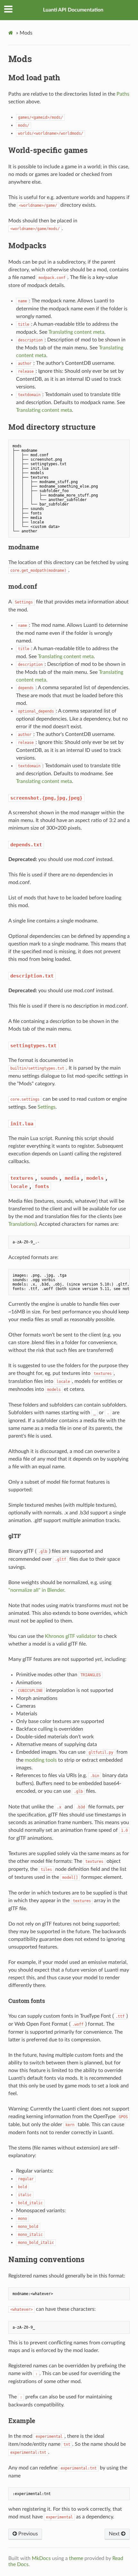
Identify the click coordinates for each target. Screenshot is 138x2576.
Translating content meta (76, 332)
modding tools (41, 1760)
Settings (47, 1107)
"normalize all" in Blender (36, 1590)
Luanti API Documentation (73, 10)
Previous (27, 2534)
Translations (22, 1224)
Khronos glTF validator (71, 1636)
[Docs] (12, 33)
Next (115, 2534)
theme (76, 2558)
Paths (123, 94)
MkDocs (41, 2558)
